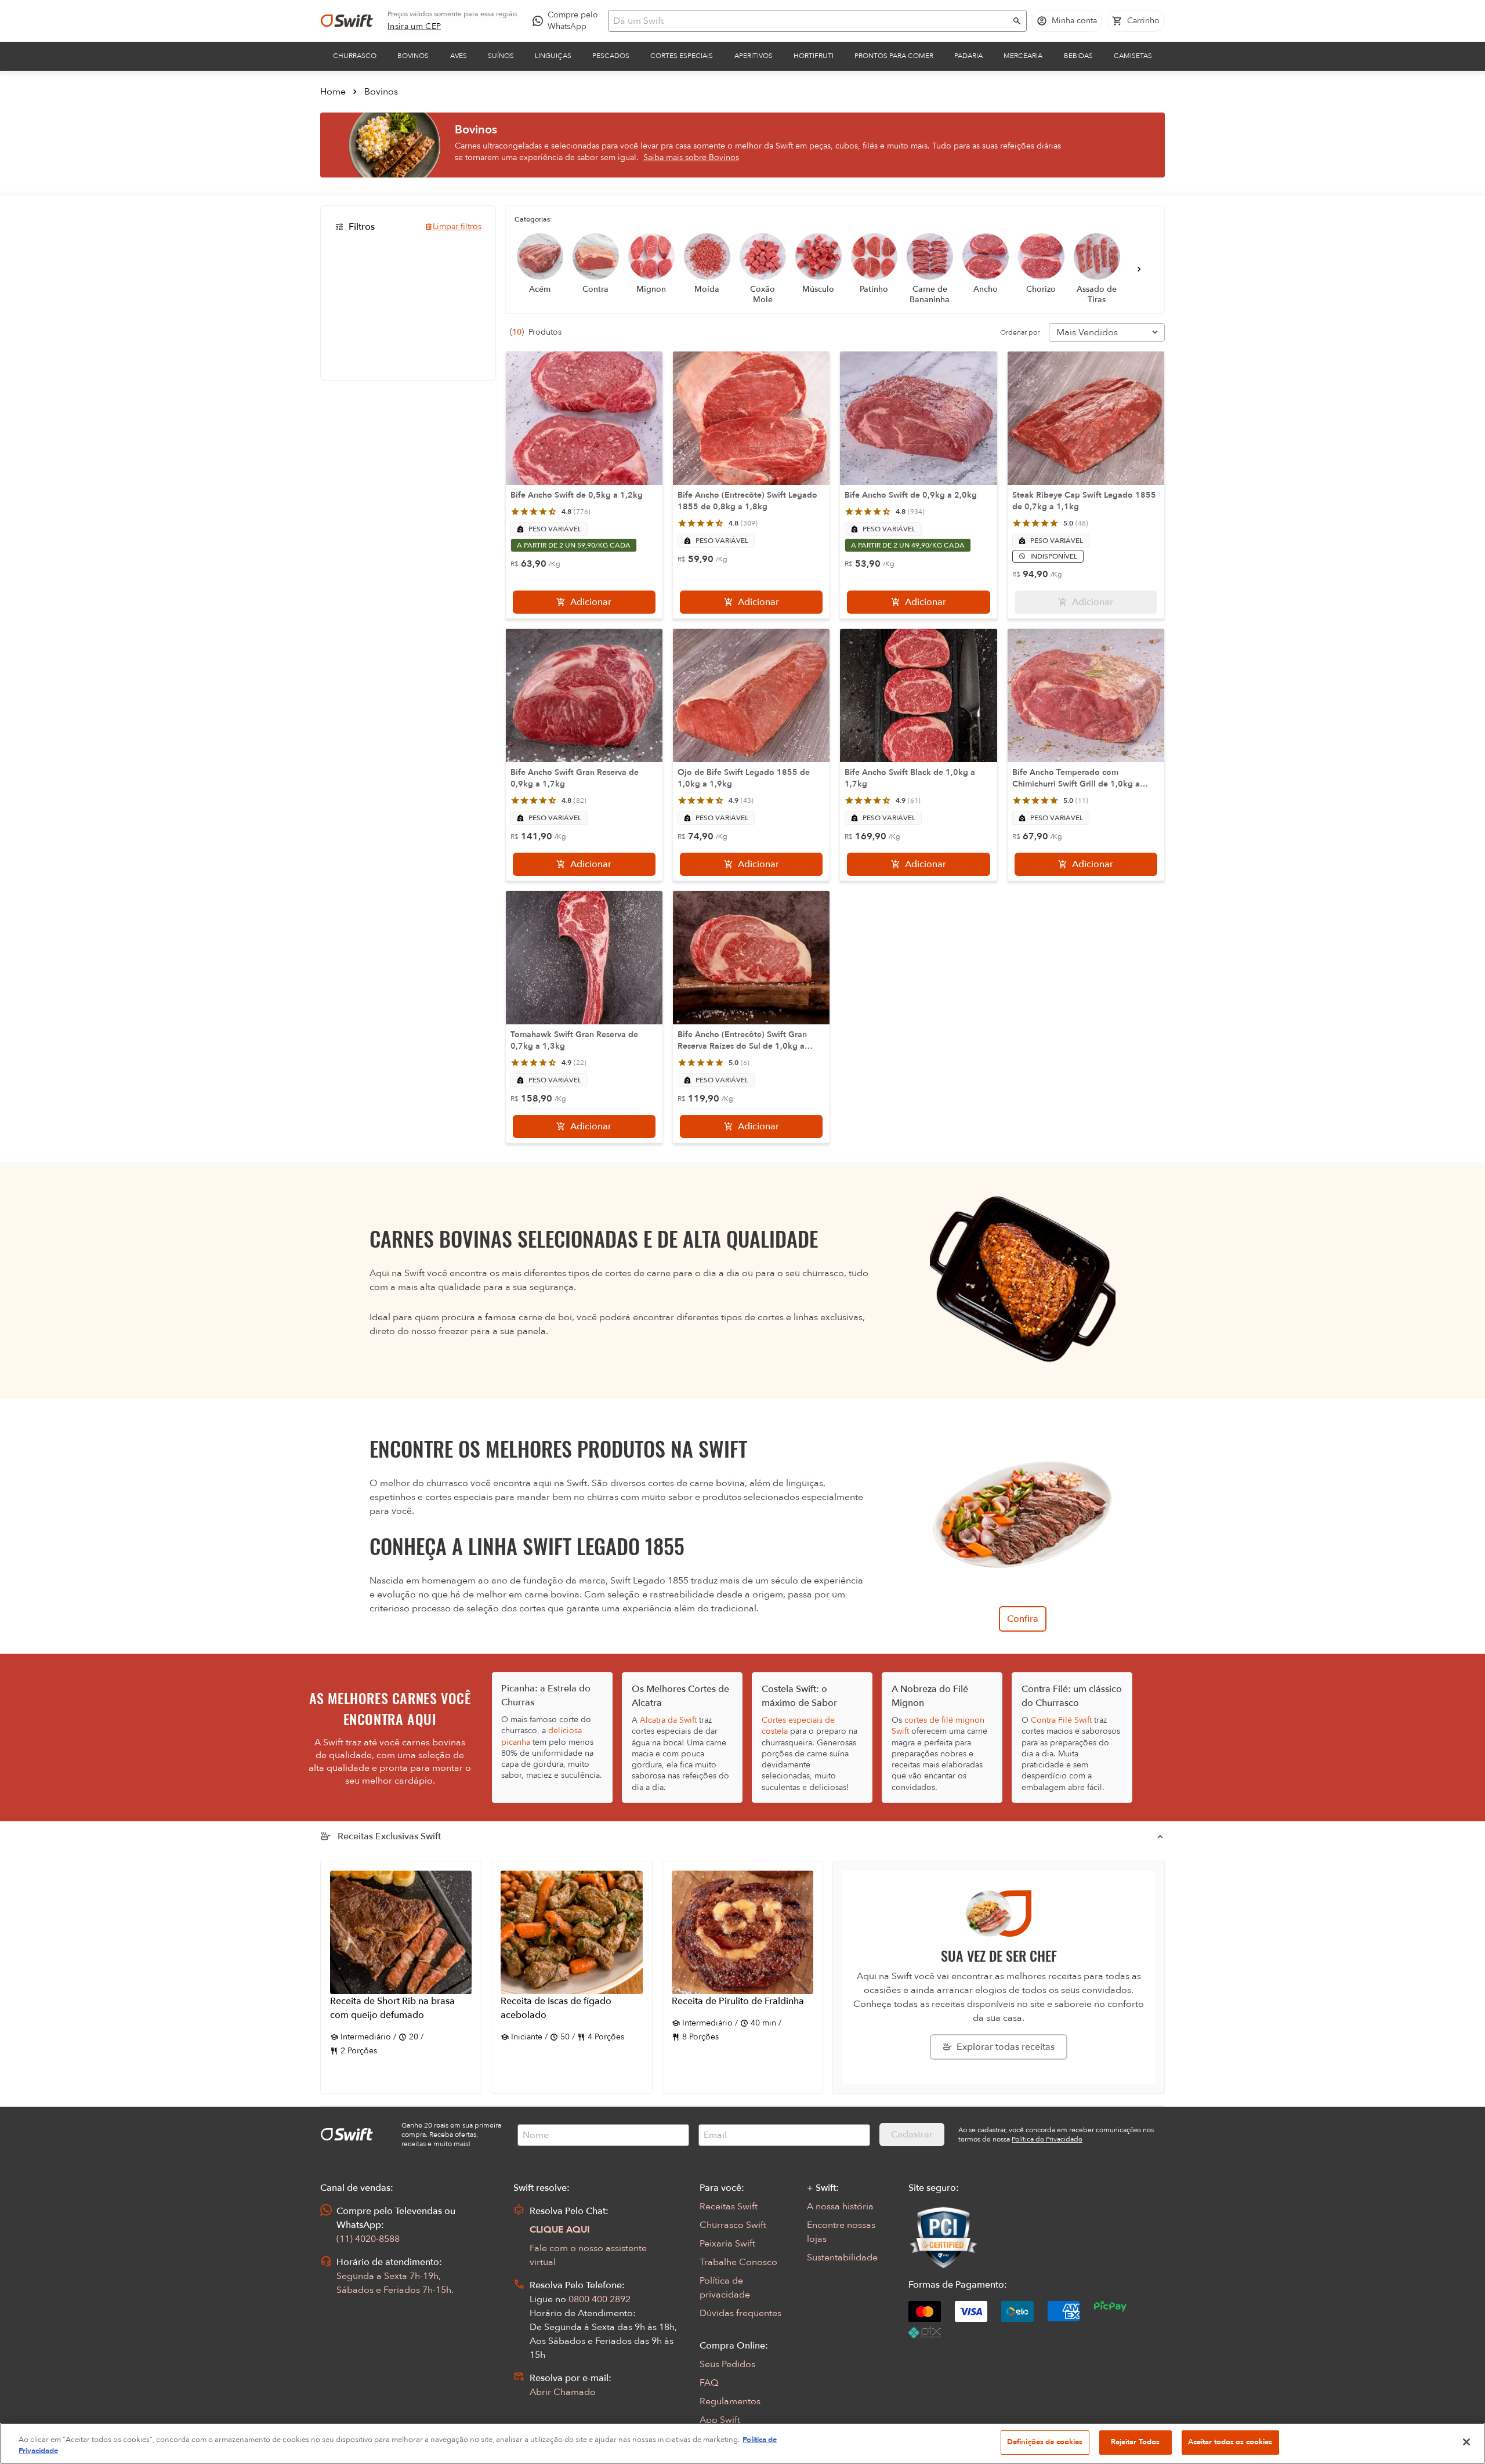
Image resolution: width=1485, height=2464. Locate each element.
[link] (414, 27)
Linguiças (553, 56)
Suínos (501, 56)
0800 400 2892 (600, 2299)
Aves (459, 56)
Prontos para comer (894, 56)
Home (333, 92)
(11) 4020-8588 (368, 2239)
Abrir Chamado (563, 2392)
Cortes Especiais (682, 56)
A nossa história (840, 2206)
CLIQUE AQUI (560, 2230)
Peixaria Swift (727, 2244)
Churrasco (355, 56)
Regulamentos (730, 2401)
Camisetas (1133, 56)
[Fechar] (1466, 2442)
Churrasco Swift (733, 2225)
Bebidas (1078, 56)
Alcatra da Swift (668, 1720)
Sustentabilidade (842, 2258)
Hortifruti (814, 56)
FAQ (709, 2383)
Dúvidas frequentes (740, 2313)
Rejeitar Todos (1136, 2442)
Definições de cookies (1045, 2442)
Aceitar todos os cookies (1230, 2442)
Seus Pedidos (727, 2364)
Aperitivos (754, 56)
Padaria (968, 56)
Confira (1023, 1619)
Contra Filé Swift (1061, 1720)
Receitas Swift (729, 2206)
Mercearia (1023, 56)
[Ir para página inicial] (347, 21)
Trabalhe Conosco (738, 2262)
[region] (742, 2443)
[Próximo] (1139, 269)
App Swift (720, 2420)
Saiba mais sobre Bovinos (691, 157)
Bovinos (413, 56)
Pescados (611, 56)
